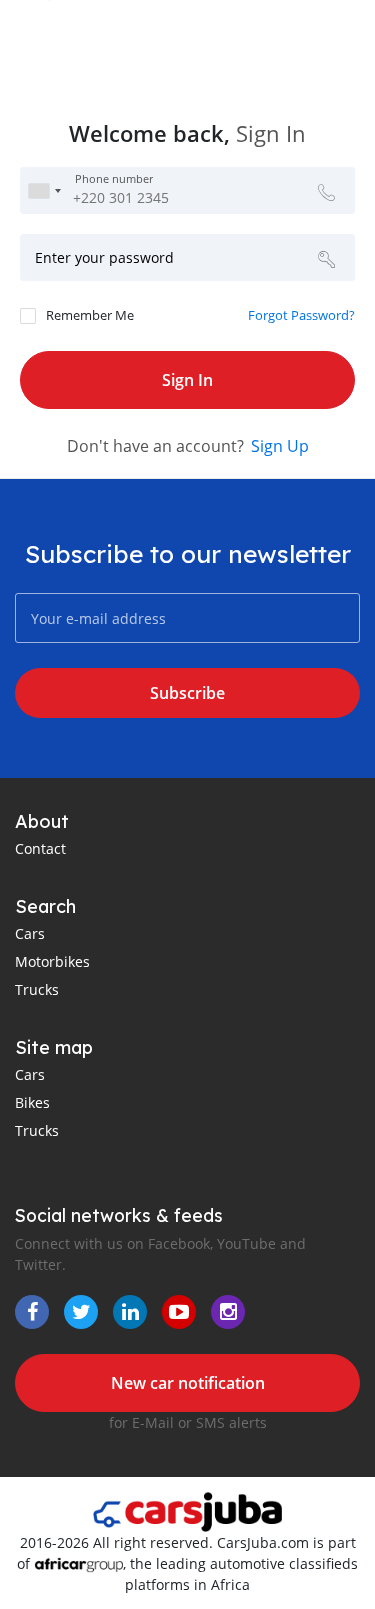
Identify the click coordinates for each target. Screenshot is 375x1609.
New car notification (188, 1383)
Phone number (114, 180)
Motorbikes (52, 961)
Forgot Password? (301, 315)
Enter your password (104, 257)
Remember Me (90, 315)
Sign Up (280, 446)
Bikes (32, 1102)
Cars (30, 933)
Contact (40, 848)
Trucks (37, 989)
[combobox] (44, 190)
